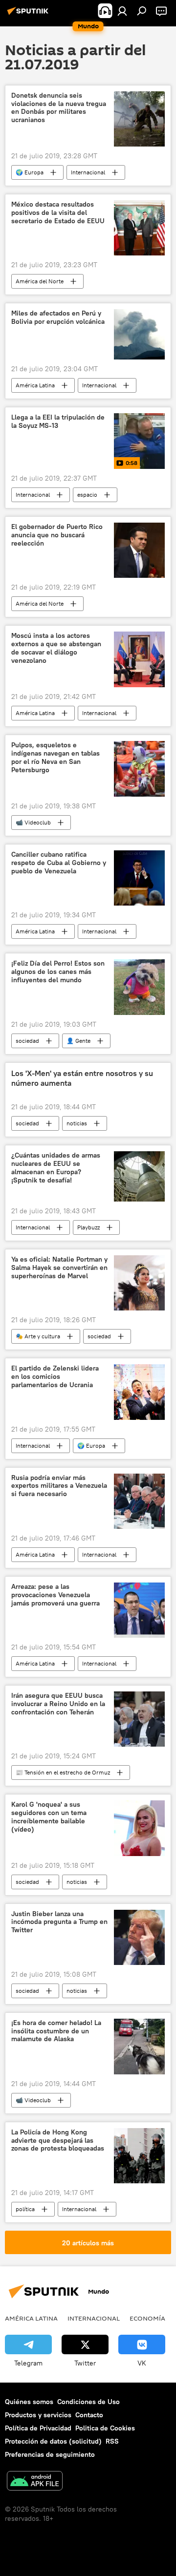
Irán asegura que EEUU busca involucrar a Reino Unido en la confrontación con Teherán (58, 1704)
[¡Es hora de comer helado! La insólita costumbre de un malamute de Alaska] (139, 2047)
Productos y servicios (38, 2415)
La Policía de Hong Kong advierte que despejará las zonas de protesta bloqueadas (58, 2141)
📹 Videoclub (33, 822)
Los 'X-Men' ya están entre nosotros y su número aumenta (82, 1078)
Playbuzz (88, 1227)
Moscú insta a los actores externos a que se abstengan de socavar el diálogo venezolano (56, 648)
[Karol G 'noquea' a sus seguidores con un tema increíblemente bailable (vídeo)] (139, 1828)
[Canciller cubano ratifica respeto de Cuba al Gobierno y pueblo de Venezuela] (139, 878)
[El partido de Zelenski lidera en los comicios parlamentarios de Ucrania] (139, 1392)
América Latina (35, 385)
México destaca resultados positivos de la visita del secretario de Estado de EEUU (58, 213)
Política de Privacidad (38, 2428)
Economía (147, 2318)
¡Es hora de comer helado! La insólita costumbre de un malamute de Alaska (56, 2031)
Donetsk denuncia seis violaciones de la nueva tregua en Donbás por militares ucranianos (59, 108)
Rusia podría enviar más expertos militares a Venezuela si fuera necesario (59, 1486)
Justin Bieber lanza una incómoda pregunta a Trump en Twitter (59, 1922)
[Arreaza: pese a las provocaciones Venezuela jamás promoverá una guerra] (139, 1610)
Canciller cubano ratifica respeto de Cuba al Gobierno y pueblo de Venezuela (59, 863)
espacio (87, 495)
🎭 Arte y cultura (38, 1336)
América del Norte (40, 281)
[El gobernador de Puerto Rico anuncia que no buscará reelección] (139, 550)
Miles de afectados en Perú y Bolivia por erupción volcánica (58, 317)
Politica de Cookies (105, 2428)
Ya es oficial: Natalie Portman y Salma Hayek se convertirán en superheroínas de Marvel (59, 1268)
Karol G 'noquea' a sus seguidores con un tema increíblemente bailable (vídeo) (49, 1817)
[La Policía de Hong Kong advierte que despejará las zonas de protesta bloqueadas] (139, 2156)
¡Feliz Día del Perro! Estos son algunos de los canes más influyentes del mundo (58, 972)
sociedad (27, 1041)
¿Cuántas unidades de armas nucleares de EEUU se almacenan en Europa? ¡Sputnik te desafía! (56, 1168)
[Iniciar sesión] (122, 11)
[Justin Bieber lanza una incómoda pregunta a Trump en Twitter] (139, 1937)
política (25, 2209)
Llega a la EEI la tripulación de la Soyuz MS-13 (58, 422)
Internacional (88, 172)
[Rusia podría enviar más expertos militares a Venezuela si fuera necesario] (139, 1501)
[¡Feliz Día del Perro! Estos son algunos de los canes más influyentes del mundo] (139, 987)
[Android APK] (35, 2482)
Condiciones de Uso (88, 2402)
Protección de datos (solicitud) (53, 2441)
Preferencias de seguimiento (50, 2454)
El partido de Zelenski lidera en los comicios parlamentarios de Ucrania (55, 1377)
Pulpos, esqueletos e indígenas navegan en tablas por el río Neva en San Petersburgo (55, 757)
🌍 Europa (30, 172)
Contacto (89, 2415)
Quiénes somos (29, 2402)
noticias (77, 1123)
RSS (112, 2441)
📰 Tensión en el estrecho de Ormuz (63, 1772)
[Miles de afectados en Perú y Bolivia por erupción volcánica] (139, 334)
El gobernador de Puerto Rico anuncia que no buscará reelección (57, 535)
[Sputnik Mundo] (29, 15)
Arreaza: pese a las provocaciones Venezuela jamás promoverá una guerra (55, 1595)
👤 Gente (78, 1041)
